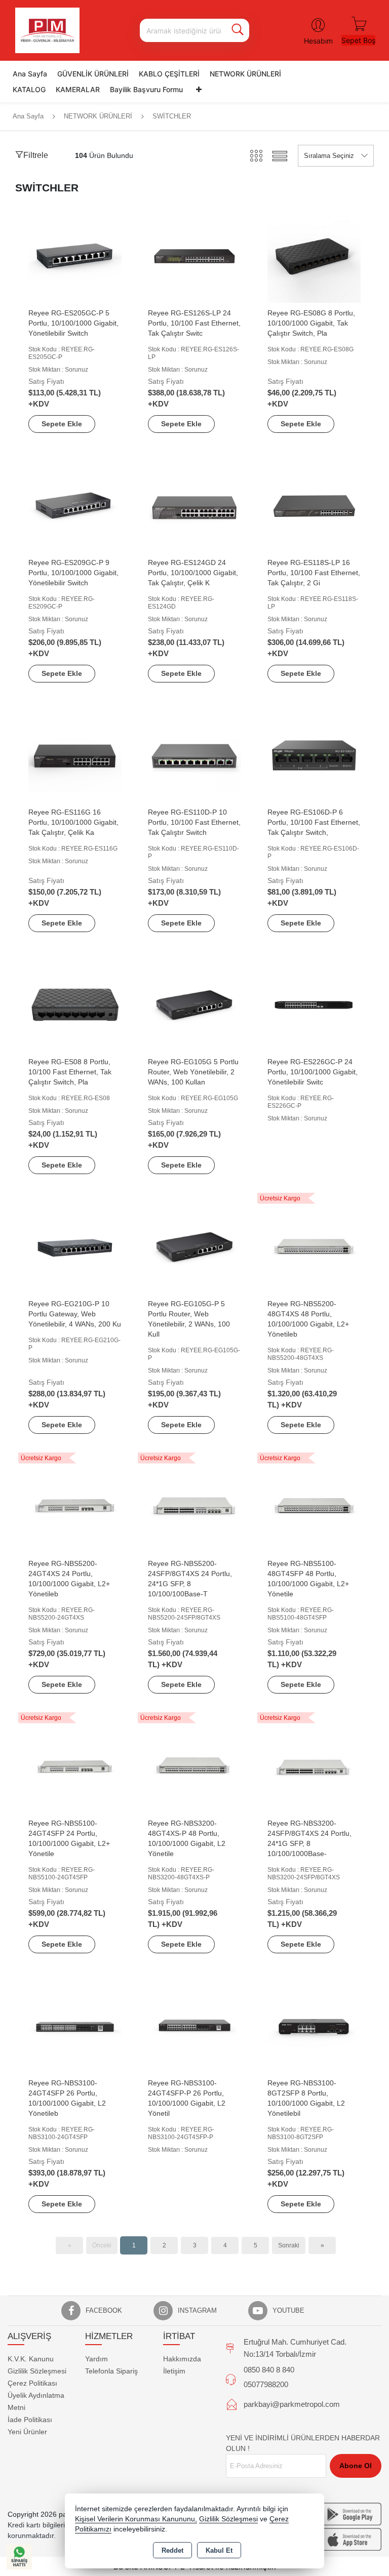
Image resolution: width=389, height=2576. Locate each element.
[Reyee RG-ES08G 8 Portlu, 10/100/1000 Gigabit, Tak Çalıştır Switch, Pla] (314, 255)
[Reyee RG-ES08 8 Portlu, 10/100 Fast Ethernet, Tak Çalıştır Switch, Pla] (75, 1004)
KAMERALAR (78, 89)
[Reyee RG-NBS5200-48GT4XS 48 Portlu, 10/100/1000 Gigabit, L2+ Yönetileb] (314, 1246)
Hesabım (318, 41)
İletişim (174, 2371)
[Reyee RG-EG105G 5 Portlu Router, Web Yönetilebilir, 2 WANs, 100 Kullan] (194, 1004)
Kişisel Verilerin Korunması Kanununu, (136, 2519)
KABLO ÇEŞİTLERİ (169, 74)
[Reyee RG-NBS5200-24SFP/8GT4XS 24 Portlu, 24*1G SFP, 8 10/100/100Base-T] (194, 1506)
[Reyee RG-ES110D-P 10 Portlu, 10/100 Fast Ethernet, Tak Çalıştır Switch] (194, 755)
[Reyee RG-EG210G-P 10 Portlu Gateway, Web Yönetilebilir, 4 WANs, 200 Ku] (75, 1246)
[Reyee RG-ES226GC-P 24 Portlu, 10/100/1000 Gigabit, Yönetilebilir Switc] (314, 1004)
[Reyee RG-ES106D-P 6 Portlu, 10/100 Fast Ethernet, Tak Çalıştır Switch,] (314, 755)
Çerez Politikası (32, 2383)
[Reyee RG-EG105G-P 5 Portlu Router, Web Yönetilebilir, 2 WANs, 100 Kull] (194, 1246)
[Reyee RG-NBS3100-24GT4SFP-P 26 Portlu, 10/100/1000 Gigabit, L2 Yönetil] (194, 2025)
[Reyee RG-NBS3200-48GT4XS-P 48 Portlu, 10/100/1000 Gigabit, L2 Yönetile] (194, 1766)
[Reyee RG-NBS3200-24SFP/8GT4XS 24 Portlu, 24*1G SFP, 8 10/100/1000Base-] (314, 1766)
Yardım (96, 2359)
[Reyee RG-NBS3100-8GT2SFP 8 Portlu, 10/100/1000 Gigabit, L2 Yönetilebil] (314, 2025)
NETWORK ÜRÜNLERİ (245, 74)
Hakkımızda (182, 2359)
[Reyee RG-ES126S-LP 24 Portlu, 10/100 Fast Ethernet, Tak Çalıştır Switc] (194, 255)
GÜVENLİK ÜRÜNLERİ (93, 74)
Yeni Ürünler (27, 2432)
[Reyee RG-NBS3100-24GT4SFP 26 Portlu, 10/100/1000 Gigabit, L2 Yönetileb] (75, 2025)
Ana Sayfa (30, 74)
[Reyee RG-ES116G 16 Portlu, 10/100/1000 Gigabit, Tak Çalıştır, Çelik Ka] (75, 755)
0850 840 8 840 (269, 2370)
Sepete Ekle (62, 424)
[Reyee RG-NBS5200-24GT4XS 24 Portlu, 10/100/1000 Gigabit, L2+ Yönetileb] (75, 1506)
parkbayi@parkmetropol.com (292, 2404)
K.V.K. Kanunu (31, 2359)
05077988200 (266, 2384)
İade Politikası (30, 2420)
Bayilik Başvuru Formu (146, 89)
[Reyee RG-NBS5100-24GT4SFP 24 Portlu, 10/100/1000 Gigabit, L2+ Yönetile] (75, 1766)
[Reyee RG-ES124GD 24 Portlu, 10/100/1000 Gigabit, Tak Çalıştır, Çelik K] (194, 505)
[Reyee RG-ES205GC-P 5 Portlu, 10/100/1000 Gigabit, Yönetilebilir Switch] (75, 255)
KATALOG (29, 89)
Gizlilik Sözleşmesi (37, 2371)
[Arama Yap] (238, 30)
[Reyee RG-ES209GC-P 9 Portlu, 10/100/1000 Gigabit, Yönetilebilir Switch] (75, 505)
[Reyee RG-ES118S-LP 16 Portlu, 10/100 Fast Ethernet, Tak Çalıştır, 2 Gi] (314, 505)
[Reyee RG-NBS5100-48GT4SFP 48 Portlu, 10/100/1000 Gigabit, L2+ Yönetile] (314, 1506)
